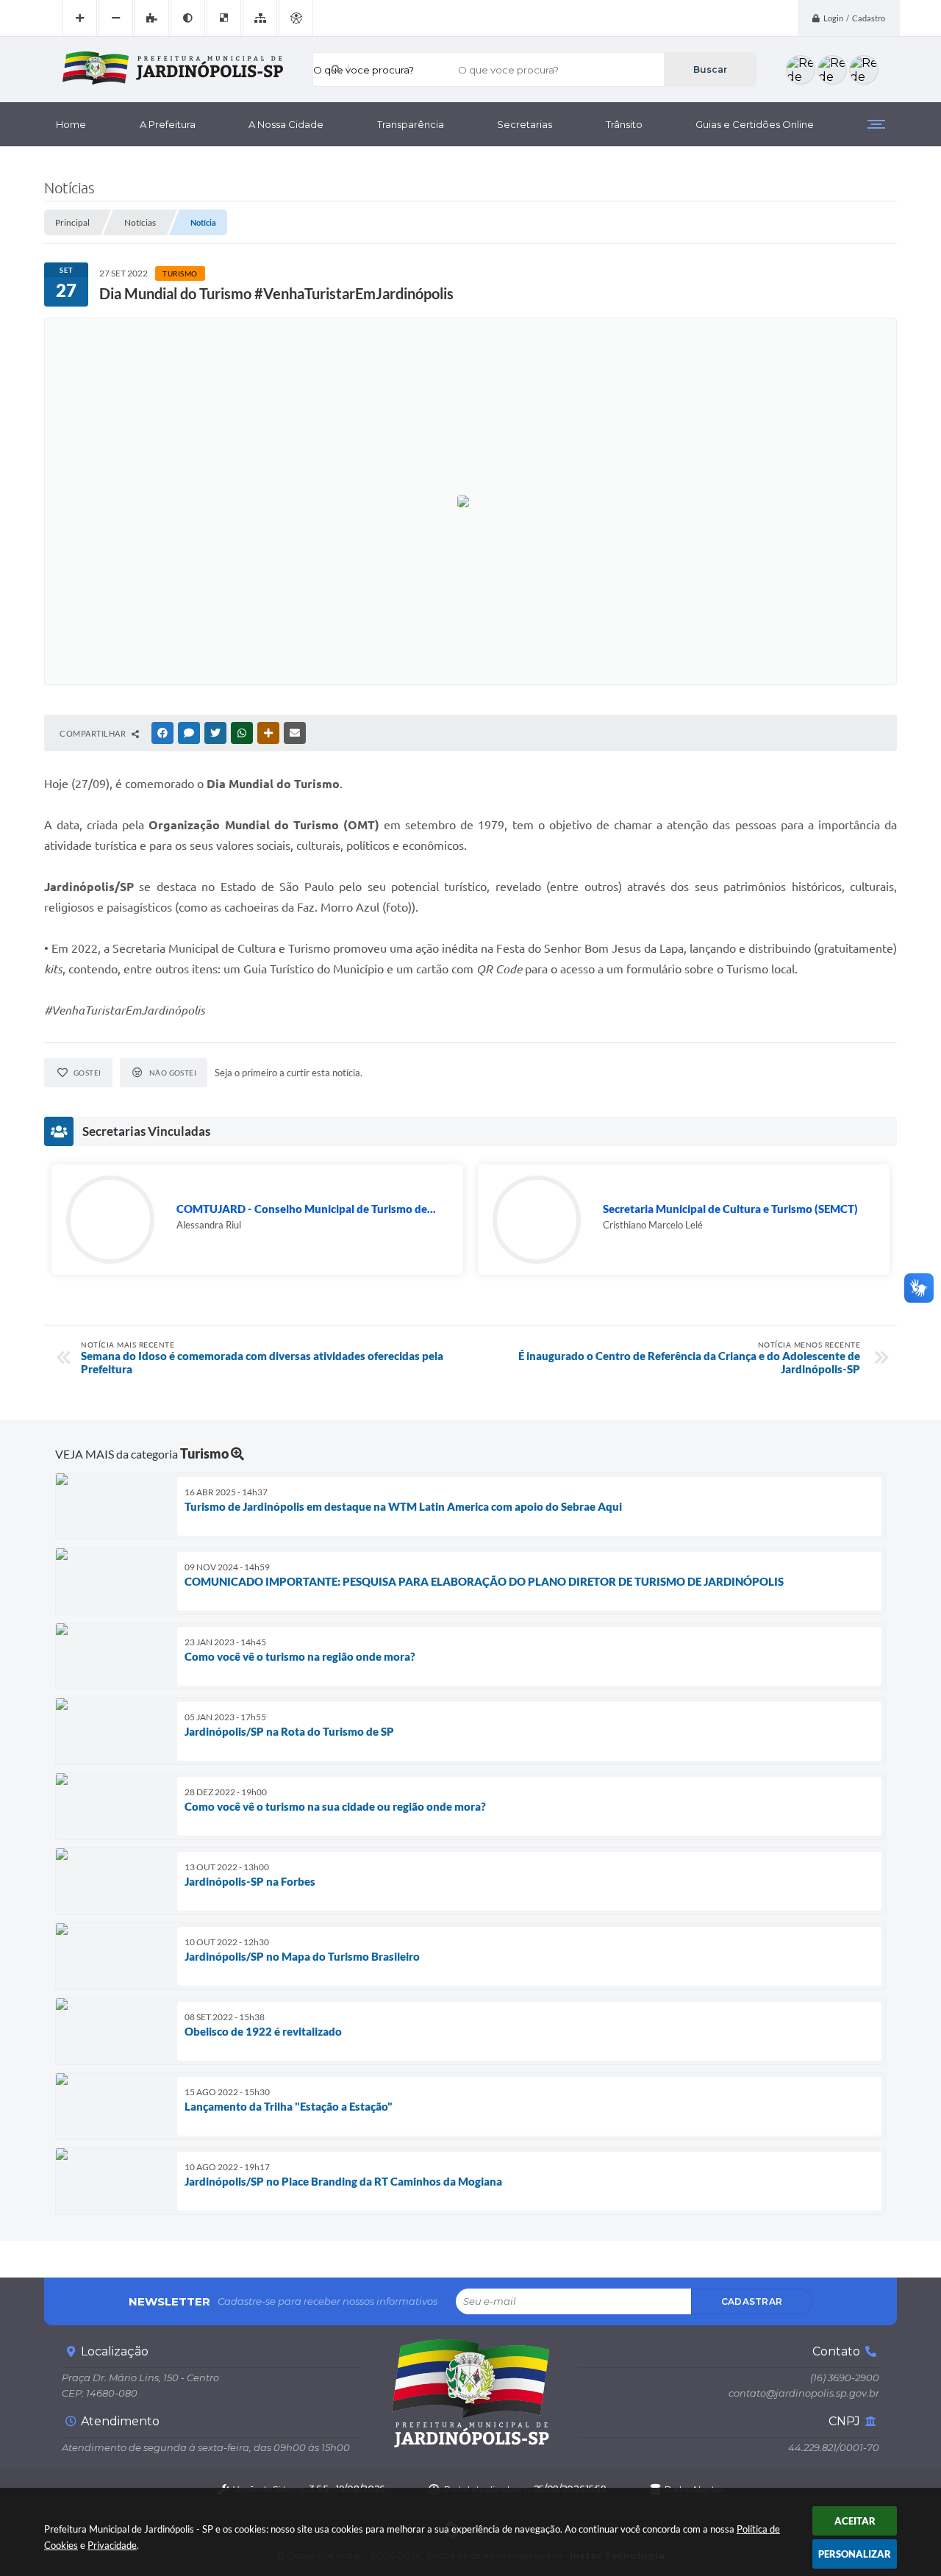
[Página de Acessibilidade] (296, 18)
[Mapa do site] (260, 18)
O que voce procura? (364, 70)
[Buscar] (710, 69)
